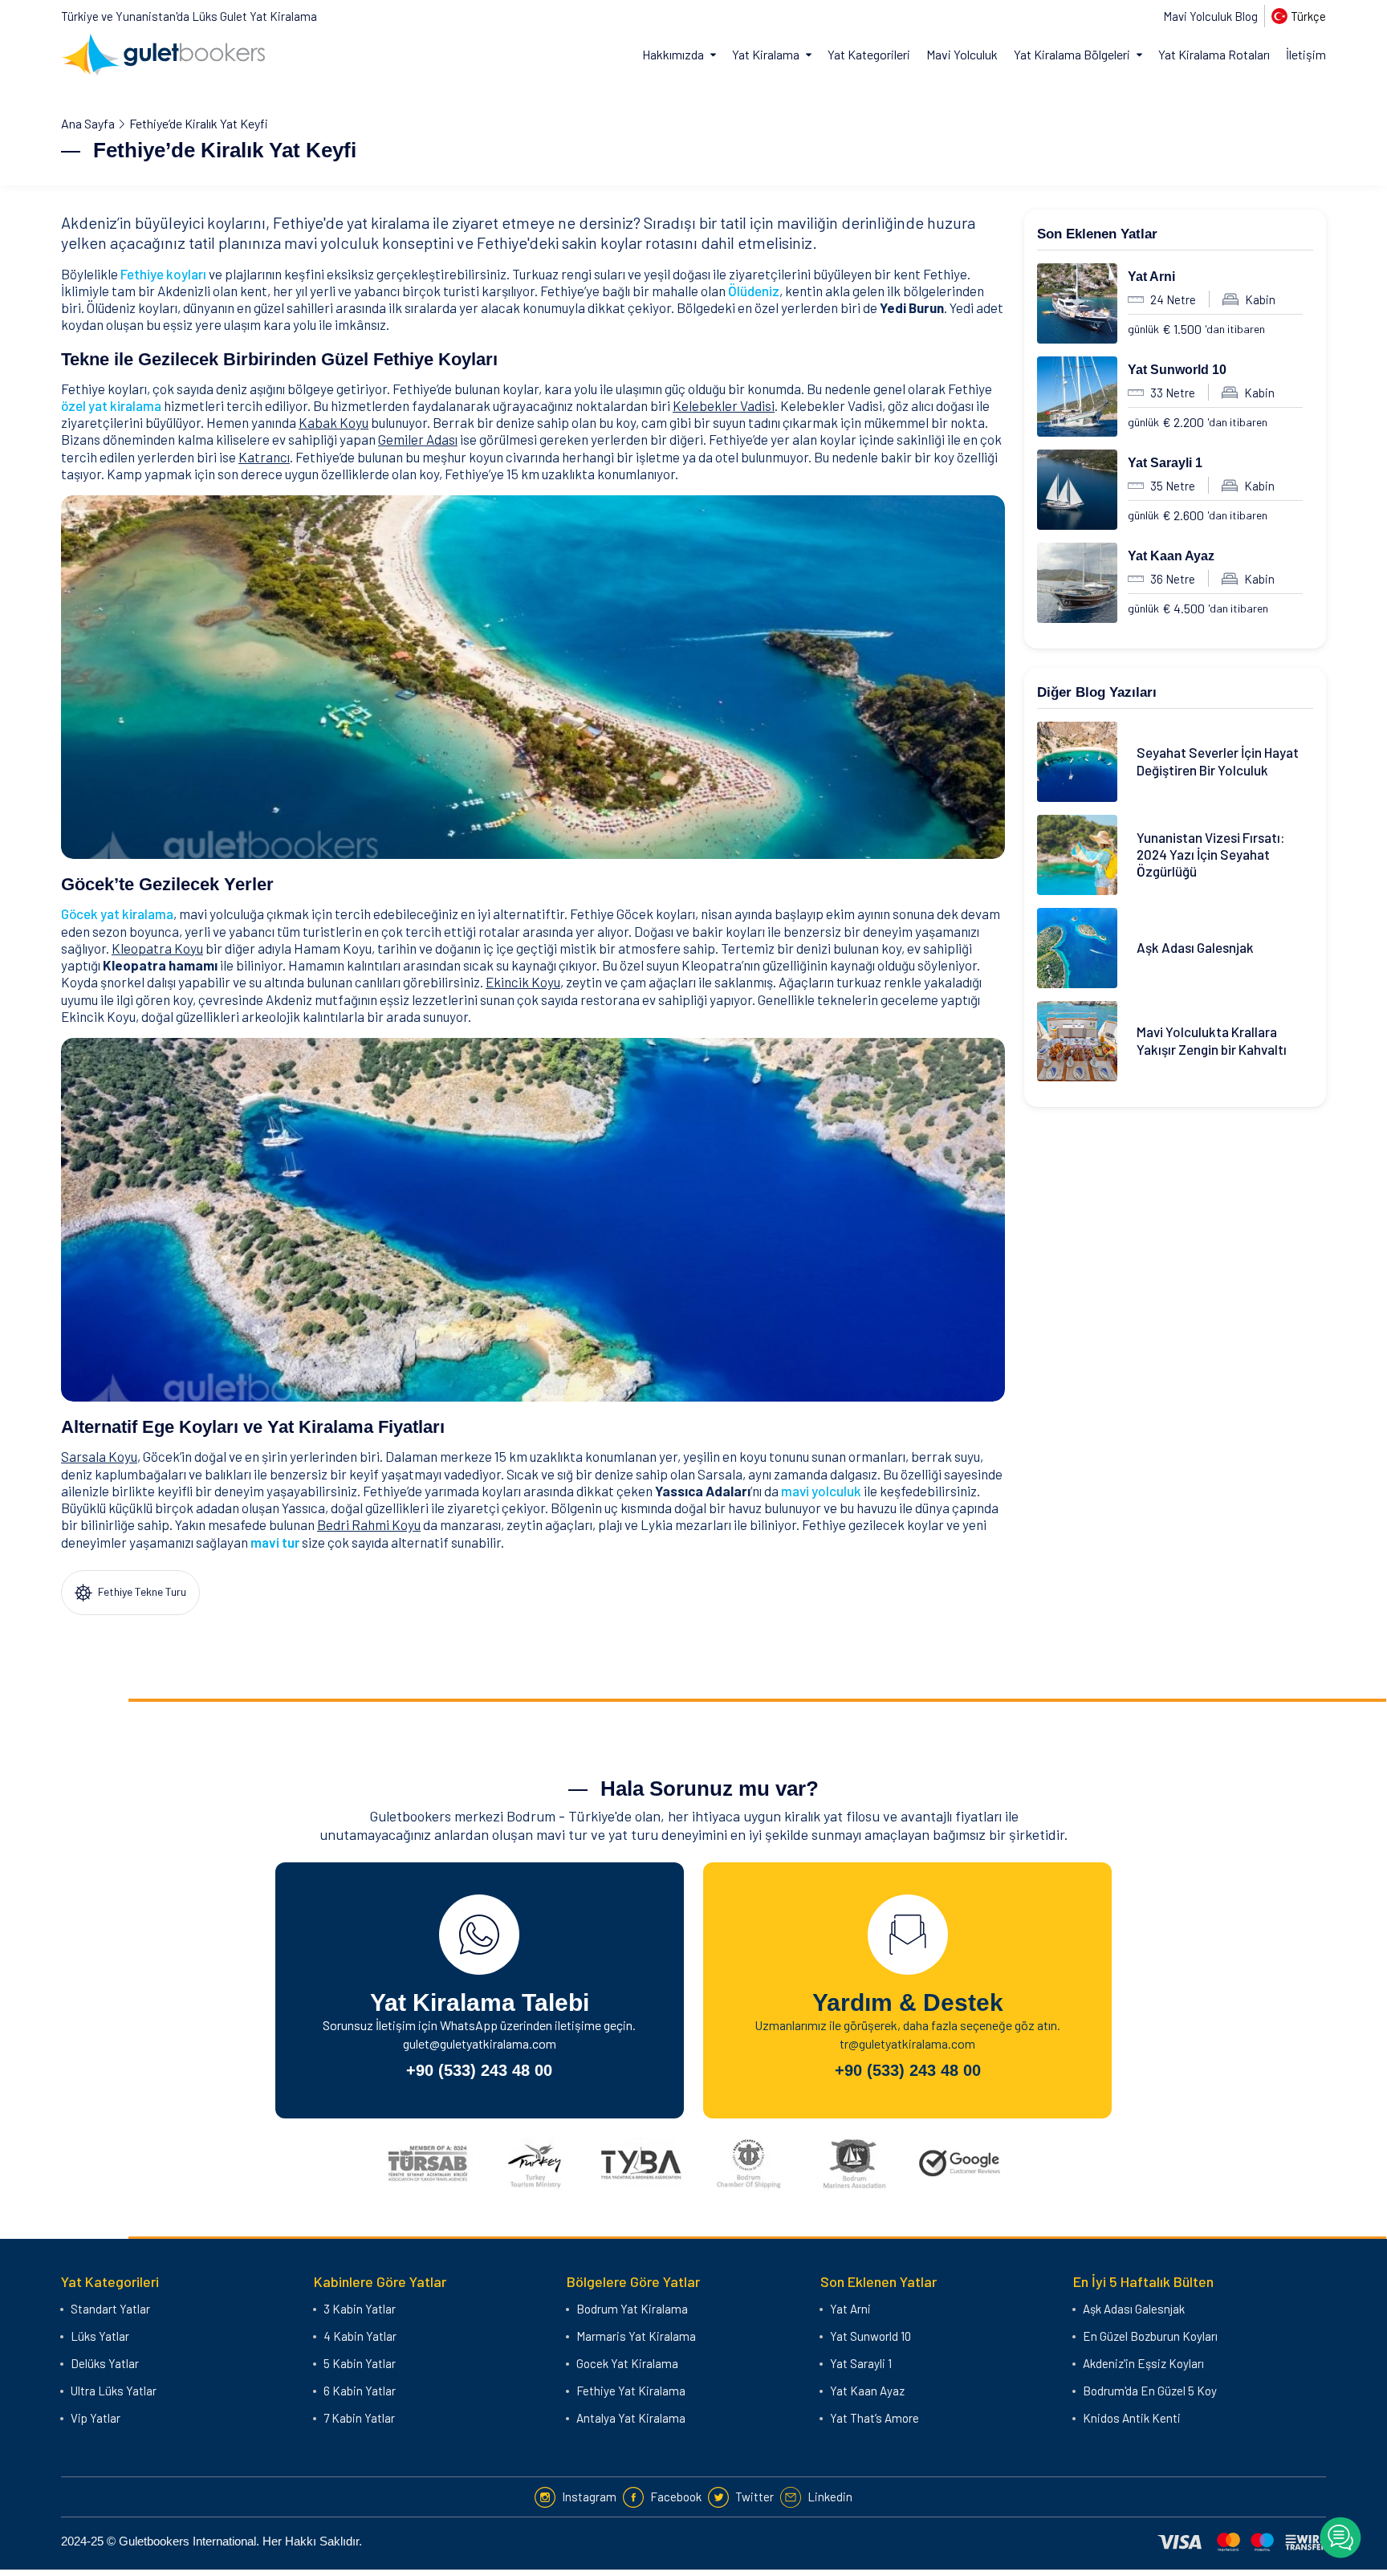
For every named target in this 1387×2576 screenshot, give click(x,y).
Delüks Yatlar (105, 2363)
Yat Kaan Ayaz (1171, 556)
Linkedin (830, 2497)
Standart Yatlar (110, 2309)
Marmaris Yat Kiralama (636, 2336)
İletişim (1306, 54)
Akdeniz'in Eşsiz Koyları (1143, 2363)
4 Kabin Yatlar (360, 2336)
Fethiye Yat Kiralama (631, 2391)
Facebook (676, 2497)
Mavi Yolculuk (962, 54)
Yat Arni (1151, 277)
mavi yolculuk (821, 1491)
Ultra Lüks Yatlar (114, 2391)
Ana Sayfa (88, 123)
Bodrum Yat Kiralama (632, 2309)
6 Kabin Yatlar (360, 2391)
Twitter (755, 2497)
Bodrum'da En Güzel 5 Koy (1150, 2391)
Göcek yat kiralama (117, 914)
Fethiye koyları (163, 274)
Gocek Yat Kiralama (627, 2363)
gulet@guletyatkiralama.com (480, 2043)
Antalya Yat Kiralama (631, 2418)
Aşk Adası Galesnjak (1134, 2309)
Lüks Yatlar (100, 2336)
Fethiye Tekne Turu (141, 1591)
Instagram (589, 2497)
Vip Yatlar (96, 2418)
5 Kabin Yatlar (360, 2363)
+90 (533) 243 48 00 (479, 2070)
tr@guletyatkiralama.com (907, 2043)
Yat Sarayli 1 (1165, 463)
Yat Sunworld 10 (1177, 370)
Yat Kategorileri (869, 54)
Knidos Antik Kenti (1132, 2418)
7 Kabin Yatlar (359, 2418)
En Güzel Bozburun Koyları (1150, 2336)
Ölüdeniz (754, 291)
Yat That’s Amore (875, 2418)
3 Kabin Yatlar (360, 2309)
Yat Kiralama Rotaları (1214, 54)
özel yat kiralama (111, 405)
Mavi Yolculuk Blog (1210, 16)
